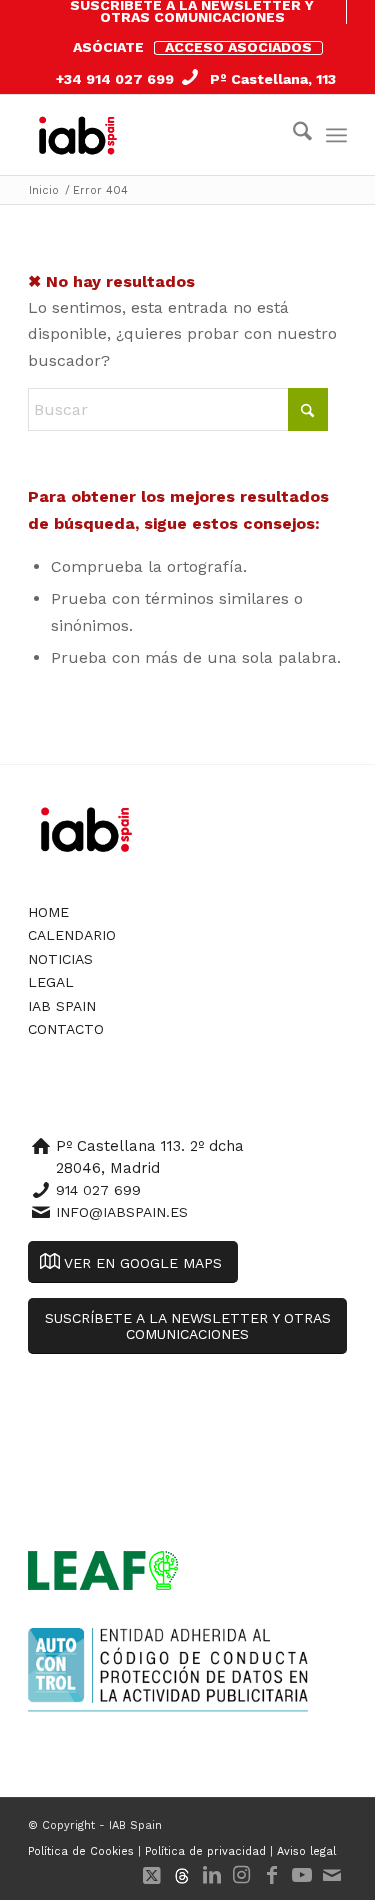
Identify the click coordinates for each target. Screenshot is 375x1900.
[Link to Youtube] (302, 1875)
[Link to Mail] (332, 1875)
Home (48, 912)
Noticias (60, 959)
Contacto (66, 1029)
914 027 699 (98, 1190)
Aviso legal (306, 1851)
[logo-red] (82, 135)
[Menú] (336, 135)
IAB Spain (62, 1006)
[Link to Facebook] (272, 1875)
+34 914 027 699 (115, 79)
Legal (51, 982)
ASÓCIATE (108, 47)
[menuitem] (192, 12)
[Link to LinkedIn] (212, 1875)
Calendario (72, 935)
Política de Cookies (81, 1851)
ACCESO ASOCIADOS (238, 47)
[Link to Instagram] (242, 1875)
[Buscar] (292, 135)
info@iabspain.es (122, 1212)
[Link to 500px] (182, 1875)
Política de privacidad (205, 1851)
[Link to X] (152, 1875)
